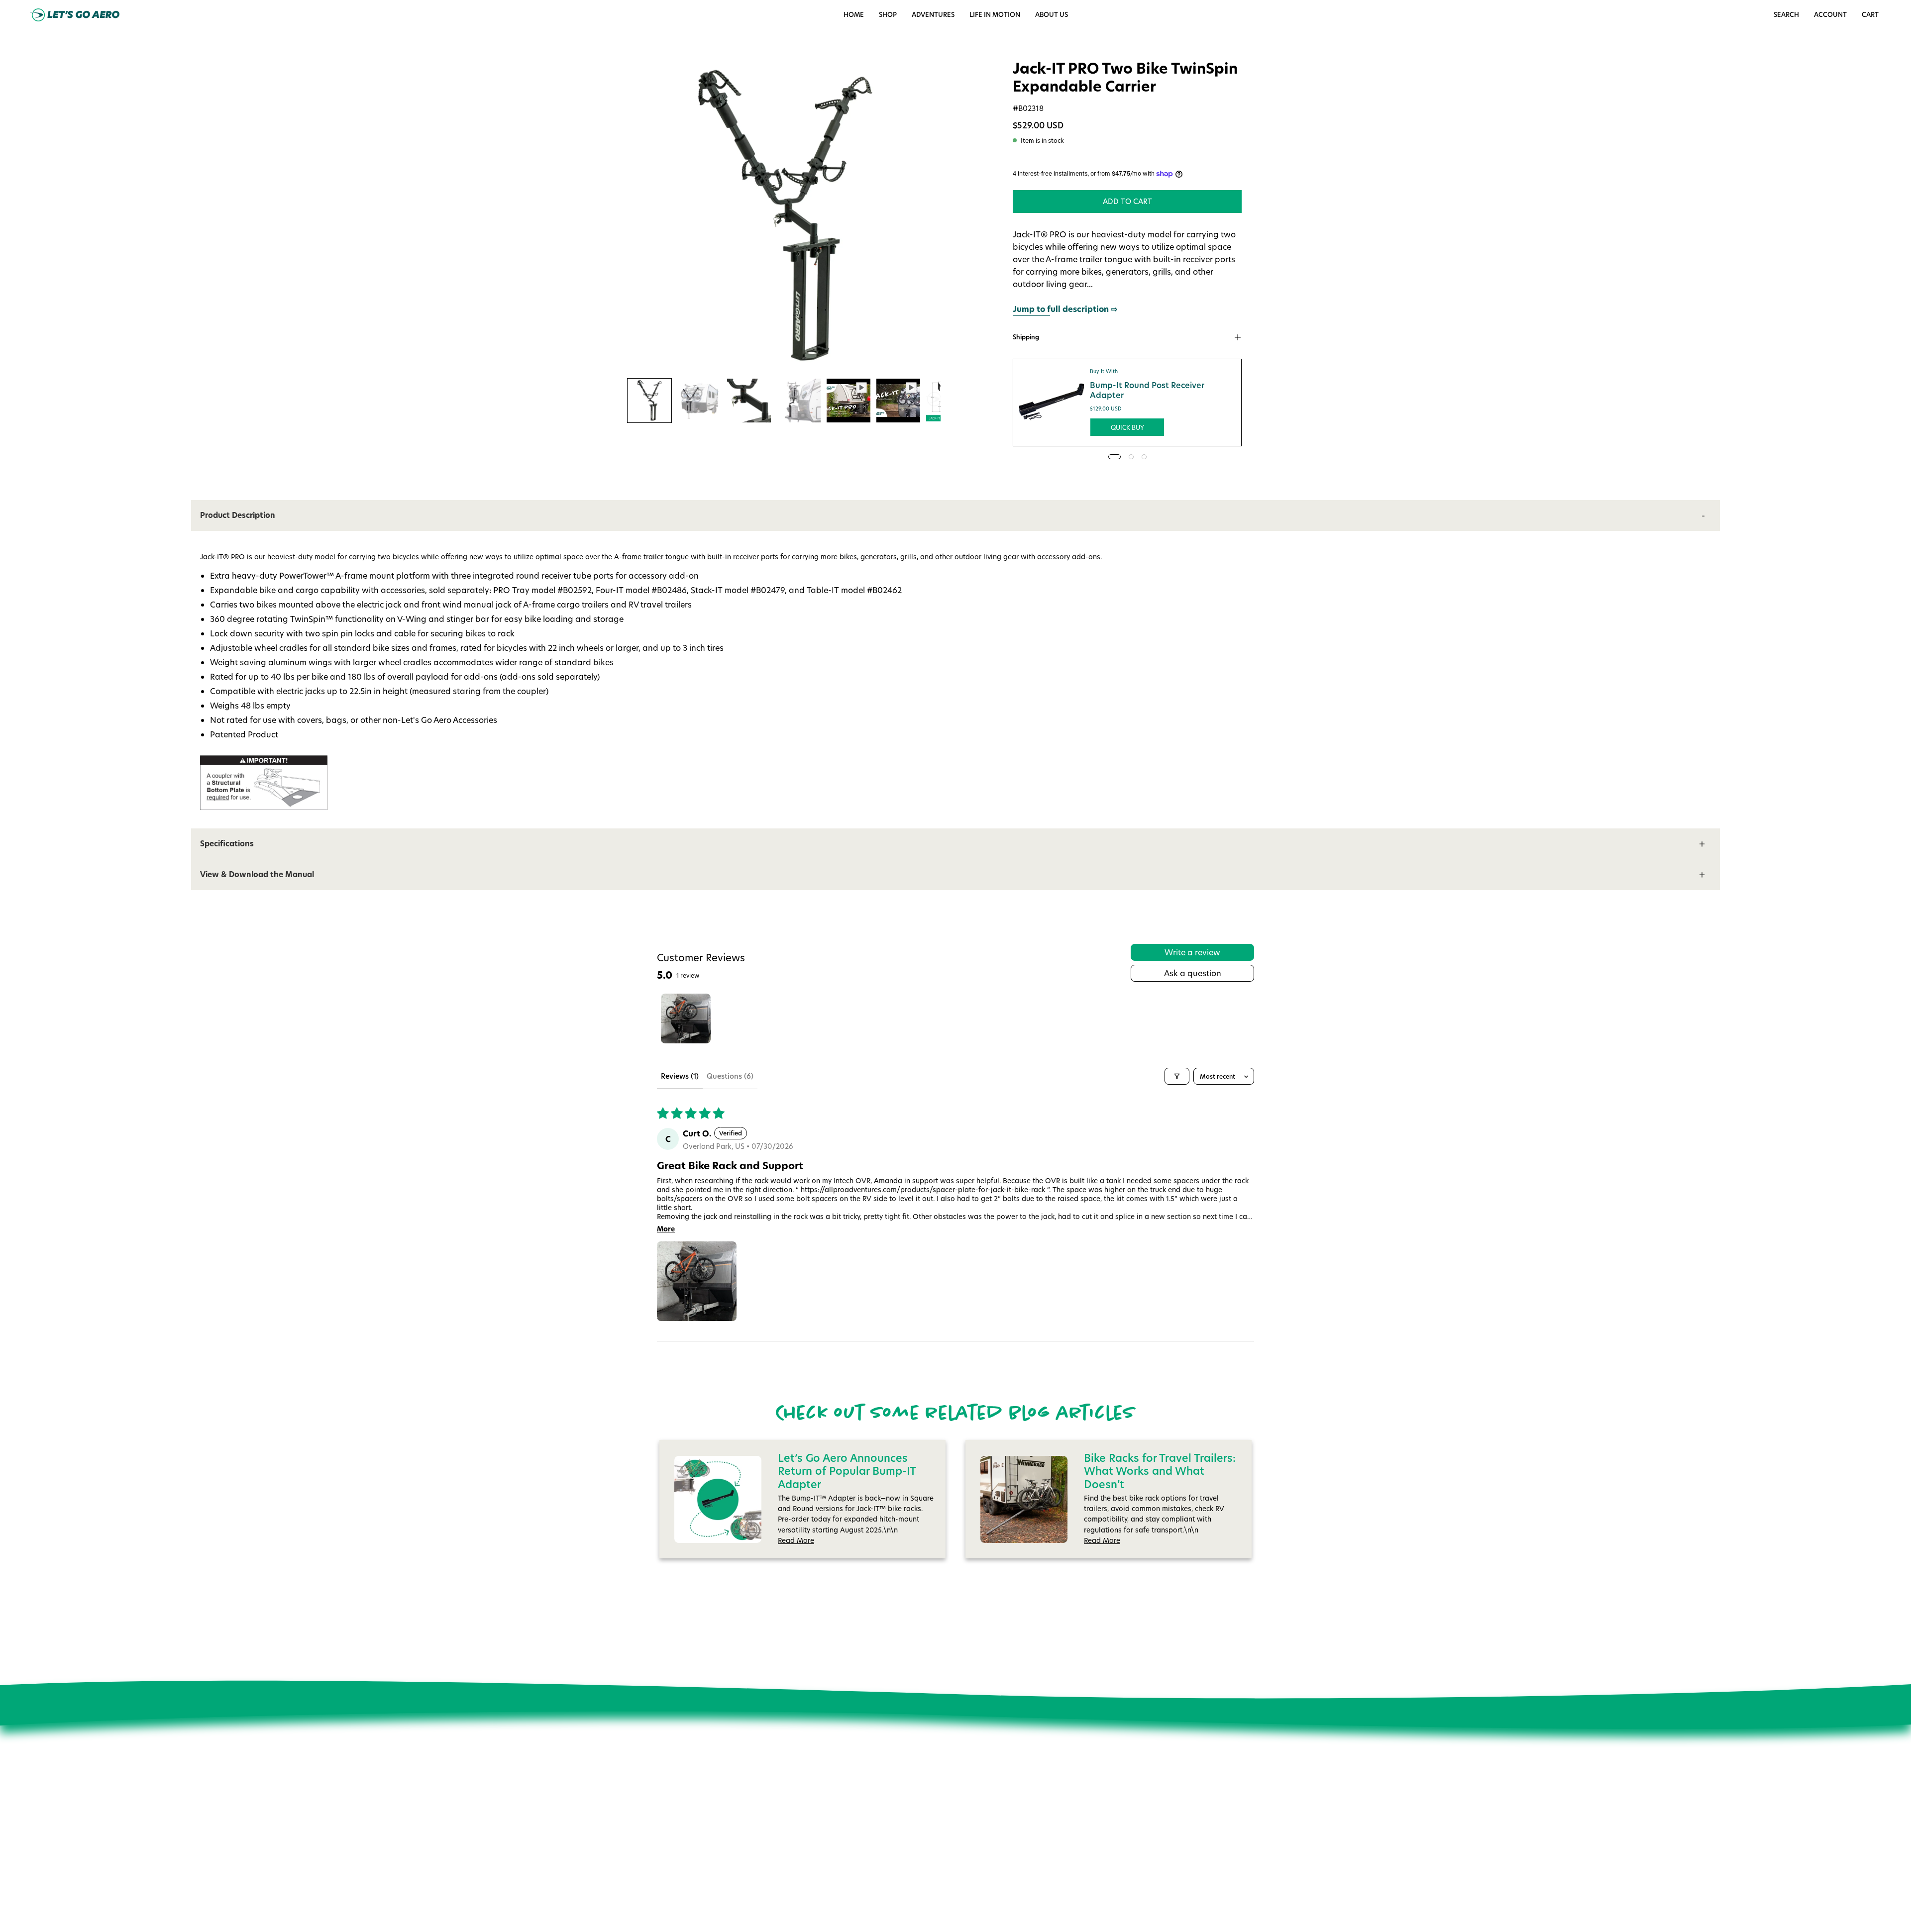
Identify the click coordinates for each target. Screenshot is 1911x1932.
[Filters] (1177, 1076)
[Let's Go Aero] (75, 15)
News (806, 1794)
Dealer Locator (821, 1835)
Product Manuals (960, 1808)
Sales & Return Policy (966, 1822)
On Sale (945, 1794)
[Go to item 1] (686, 1018)
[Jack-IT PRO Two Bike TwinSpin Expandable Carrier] (649, 401)
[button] (995, 15)
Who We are (817, 1780)
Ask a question (1193, 973)
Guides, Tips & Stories (832, 1808)
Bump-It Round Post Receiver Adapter (1147, 390)
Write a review (1192, 952)
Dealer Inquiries (822, 1849)
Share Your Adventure (832, 1822)
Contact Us (950, 1780)
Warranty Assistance (966, 1863)
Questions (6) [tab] (730, 1076)
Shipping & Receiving (966, 1835)
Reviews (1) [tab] (680, 1076)
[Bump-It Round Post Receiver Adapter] (1052, 403)
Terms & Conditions (828, 1878)
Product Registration (965, 1849)
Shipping (1026, 337)
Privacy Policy (819, 1863)
